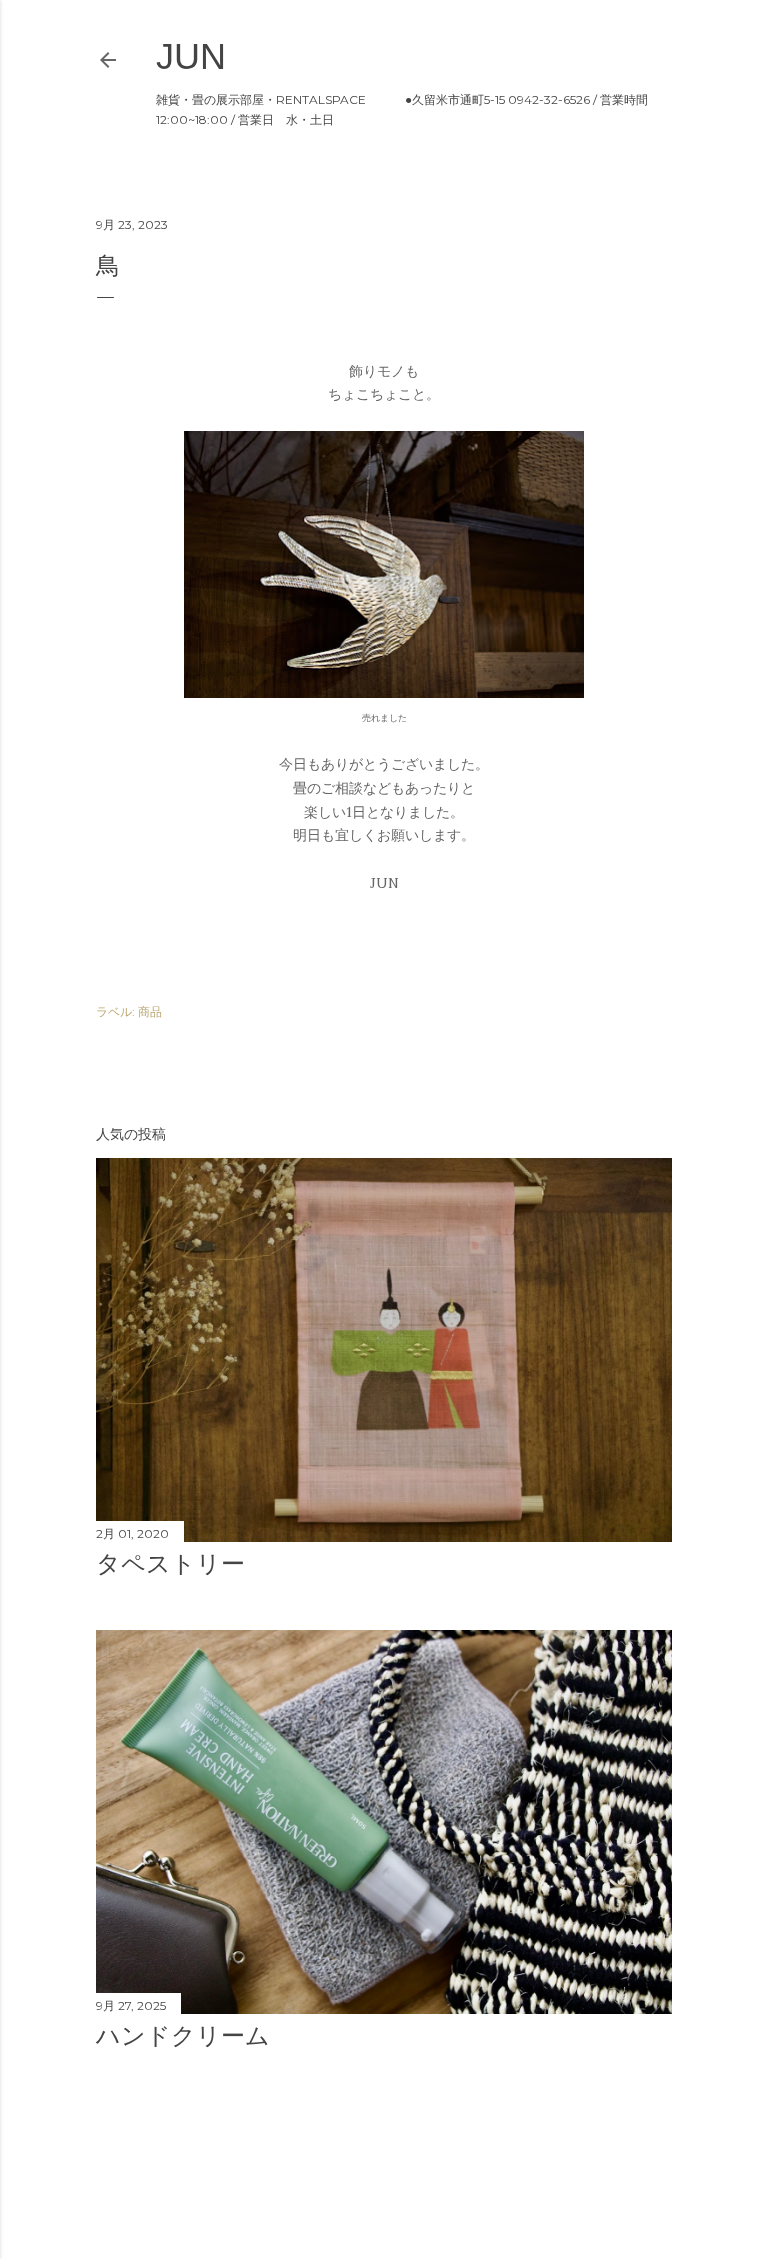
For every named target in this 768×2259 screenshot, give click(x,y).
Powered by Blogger (400, 2163)
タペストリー (170, 1563)
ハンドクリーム (183, 2035)
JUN (191, 56)
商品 (150, 1011)
